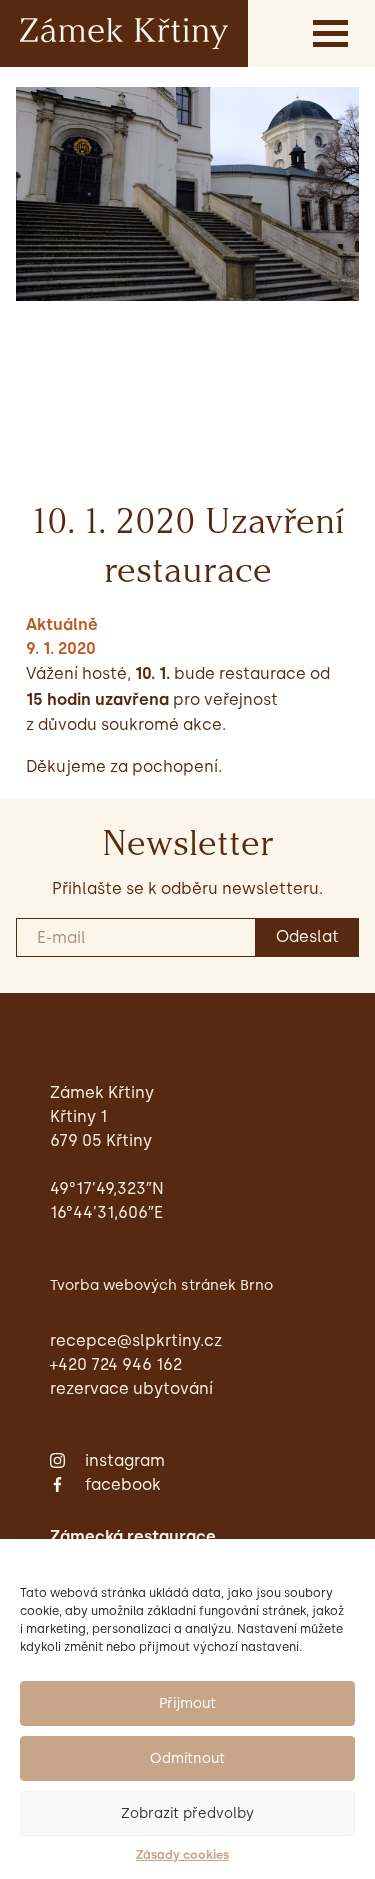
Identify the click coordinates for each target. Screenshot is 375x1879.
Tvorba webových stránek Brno (161, 1285)
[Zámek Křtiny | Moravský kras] (124, 32)
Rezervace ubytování (131, 1388)
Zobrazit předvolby (187, 1813)
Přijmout (187, 1703)
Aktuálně (62, 624)
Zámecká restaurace (133, 1537)
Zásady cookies (182, 1855)
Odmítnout (187, 1758)
